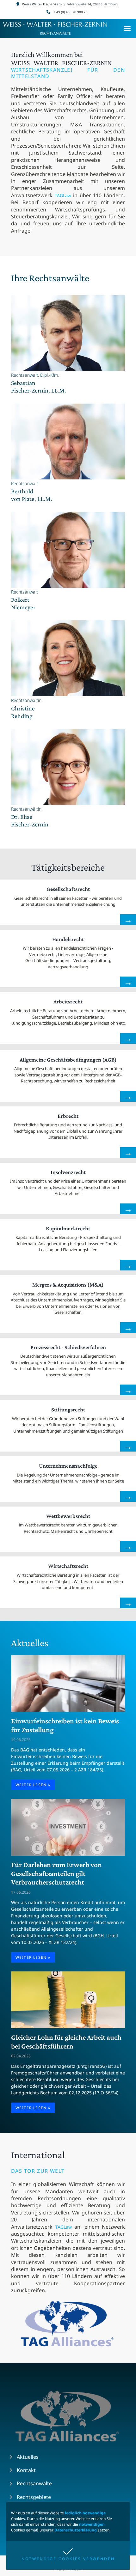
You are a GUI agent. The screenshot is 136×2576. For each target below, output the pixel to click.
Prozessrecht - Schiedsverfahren (68, 1347)
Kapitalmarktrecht (68, 1228)
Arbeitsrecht (68, 1002)
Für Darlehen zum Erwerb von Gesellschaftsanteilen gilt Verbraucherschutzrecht (56, 1873)
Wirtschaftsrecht (68, 1566)
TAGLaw (63, 195)
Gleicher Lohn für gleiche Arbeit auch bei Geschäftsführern (66, 2042)
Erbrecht (68, 1116)
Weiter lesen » (33, 1785)
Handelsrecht (68, 939)
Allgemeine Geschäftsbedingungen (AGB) (68, 1060)
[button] (68, 2555)
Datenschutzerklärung (76, 2530)
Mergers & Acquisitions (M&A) (68, 1285)
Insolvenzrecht (68, 1172)
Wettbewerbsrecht (68, 1516)
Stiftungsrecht (68, 1410)
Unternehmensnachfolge (68, 1466)
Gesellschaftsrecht (68, 889)
